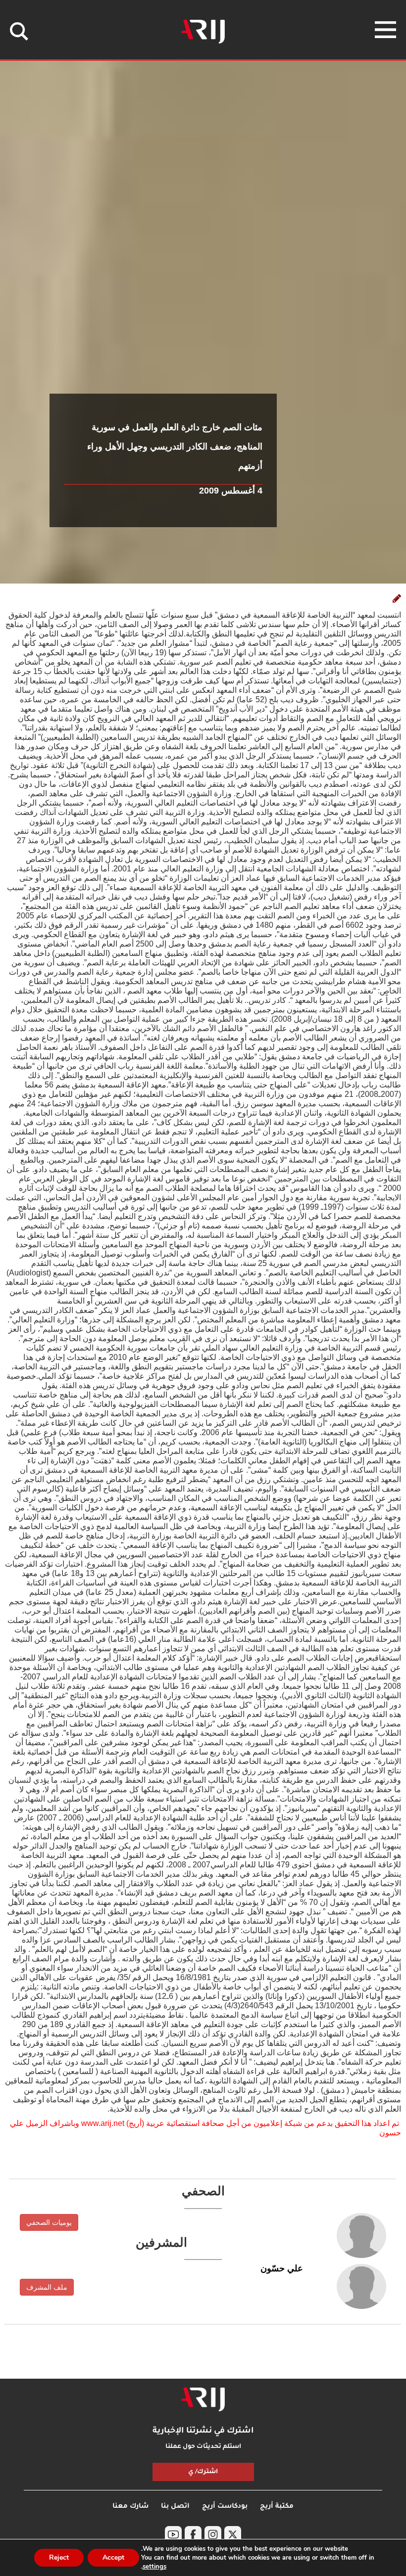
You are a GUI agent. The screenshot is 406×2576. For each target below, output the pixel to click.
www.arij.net (103, 2123)
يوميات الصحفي (49, 2222)
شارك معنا (130, 2507)
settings (154, 2567)
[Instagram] (213, 2534)
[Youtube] (173, 2534)
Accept (113, 2557)
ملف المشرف (47, 2287)
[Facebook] (193, 2534)
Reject (59, 2557)
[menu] (385, 30)
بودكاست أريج (225, 2507)
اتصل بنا (175, 2507)
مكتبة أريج (277, 2507)
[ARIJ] (203, 2399)
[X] (233, 2534)
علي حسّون (282, 2268)
